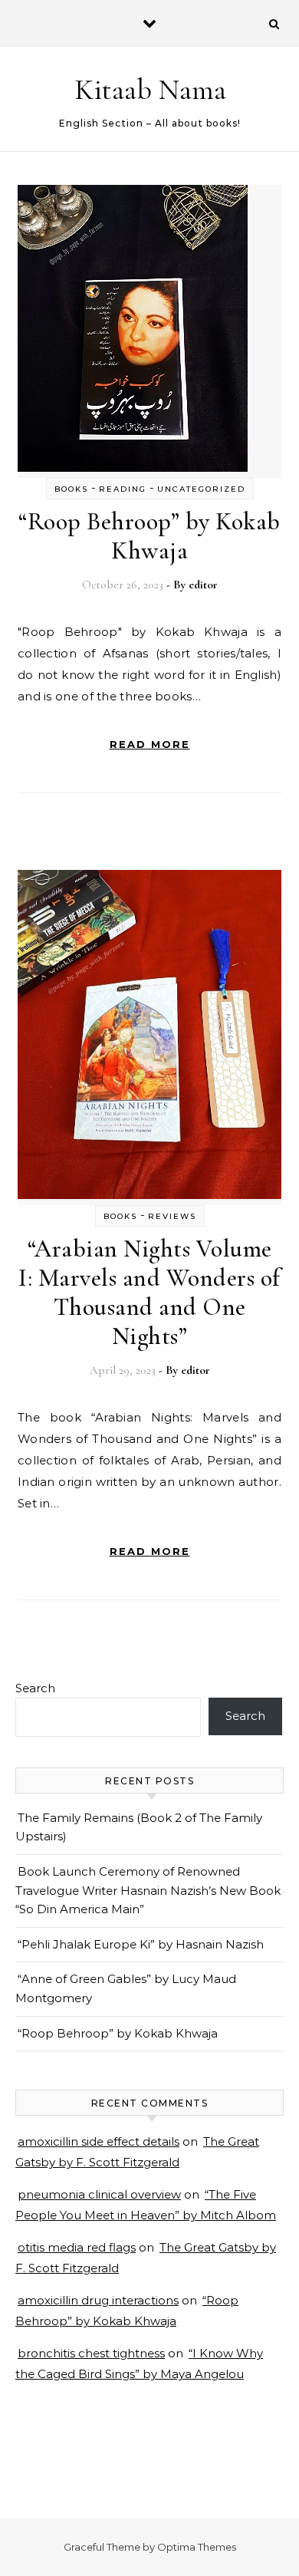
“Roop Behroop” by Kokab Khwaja (149, 536)
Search (35, 1688)
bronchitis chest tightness (91, 2353)
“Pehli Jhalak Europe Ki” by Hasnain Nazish (141, 1944)
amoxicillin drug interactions (98, 2300)
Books (71, 489)
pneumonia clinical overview (99, 2194)
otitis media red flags (77, 2247)
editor (203, 585)
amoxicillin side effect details (99, 2141)
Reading (123, 489)
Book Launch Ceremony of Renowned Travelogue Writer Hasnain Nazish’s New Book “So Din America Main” (148, 1890)
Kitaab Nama (150, 90)
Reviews (172, 1216)
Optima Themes (197, 2547)
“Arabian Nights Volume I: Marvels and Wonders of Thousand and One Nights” (149, 1292)
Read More (150, 744)
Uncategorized (201, 489)
